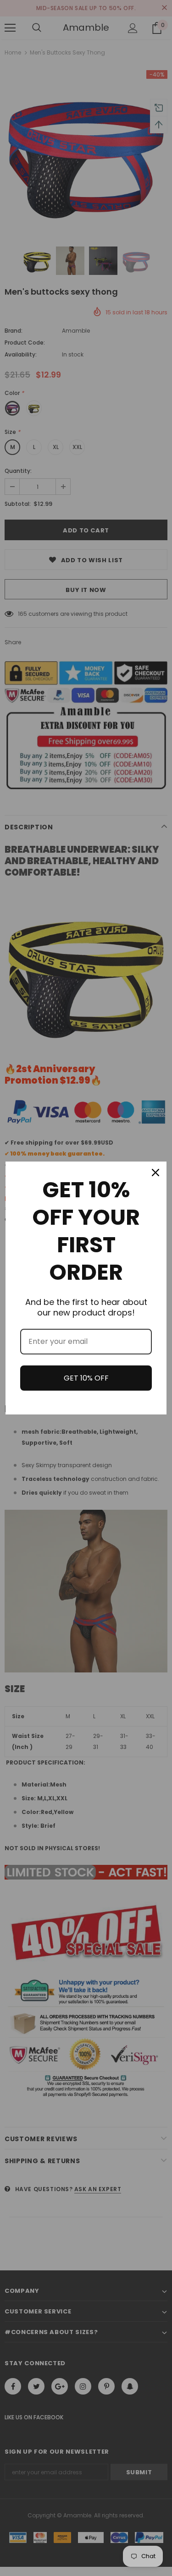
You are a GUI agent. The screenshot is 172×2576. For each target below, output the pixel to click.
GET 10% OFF (86, 1378)
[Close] (155, 1173)
